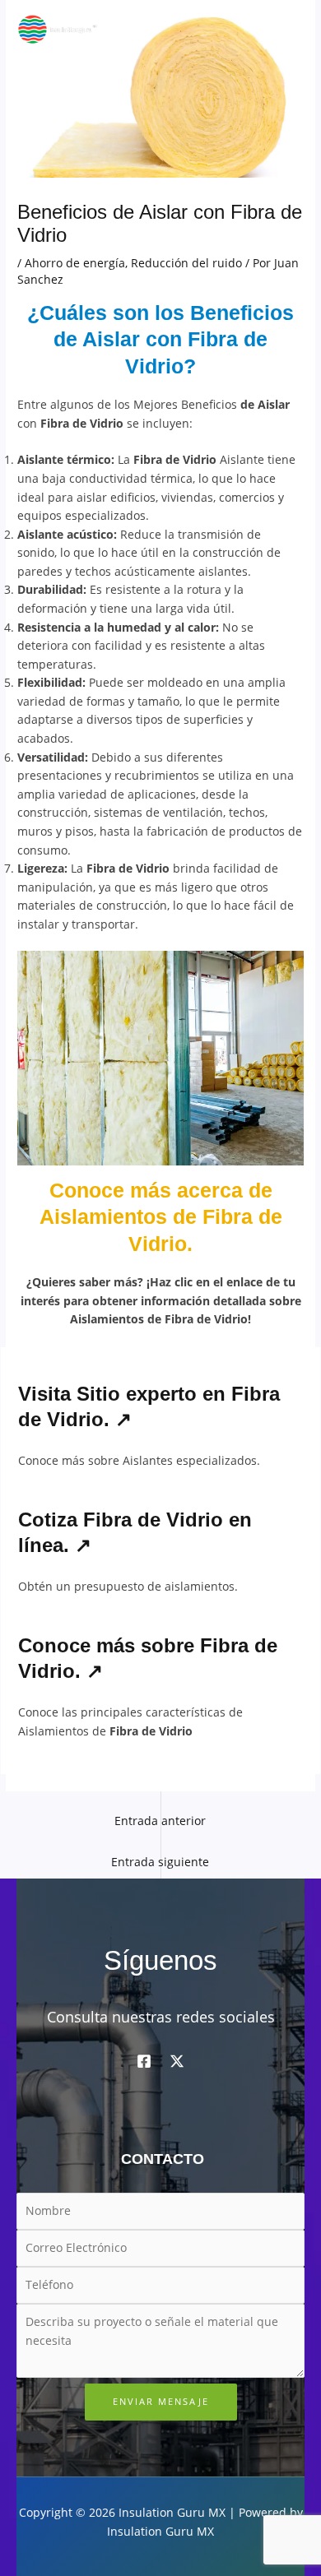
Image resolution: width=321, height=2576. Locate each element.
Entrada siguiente (160, 1862)
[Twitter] (177, 2061)
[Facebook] (144, 2061)
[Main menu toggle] (288, 29)
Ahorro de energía (75, 263)
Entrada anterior (160, 1821)
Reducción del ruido (186, 263)
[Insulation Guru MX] (58, 29)
